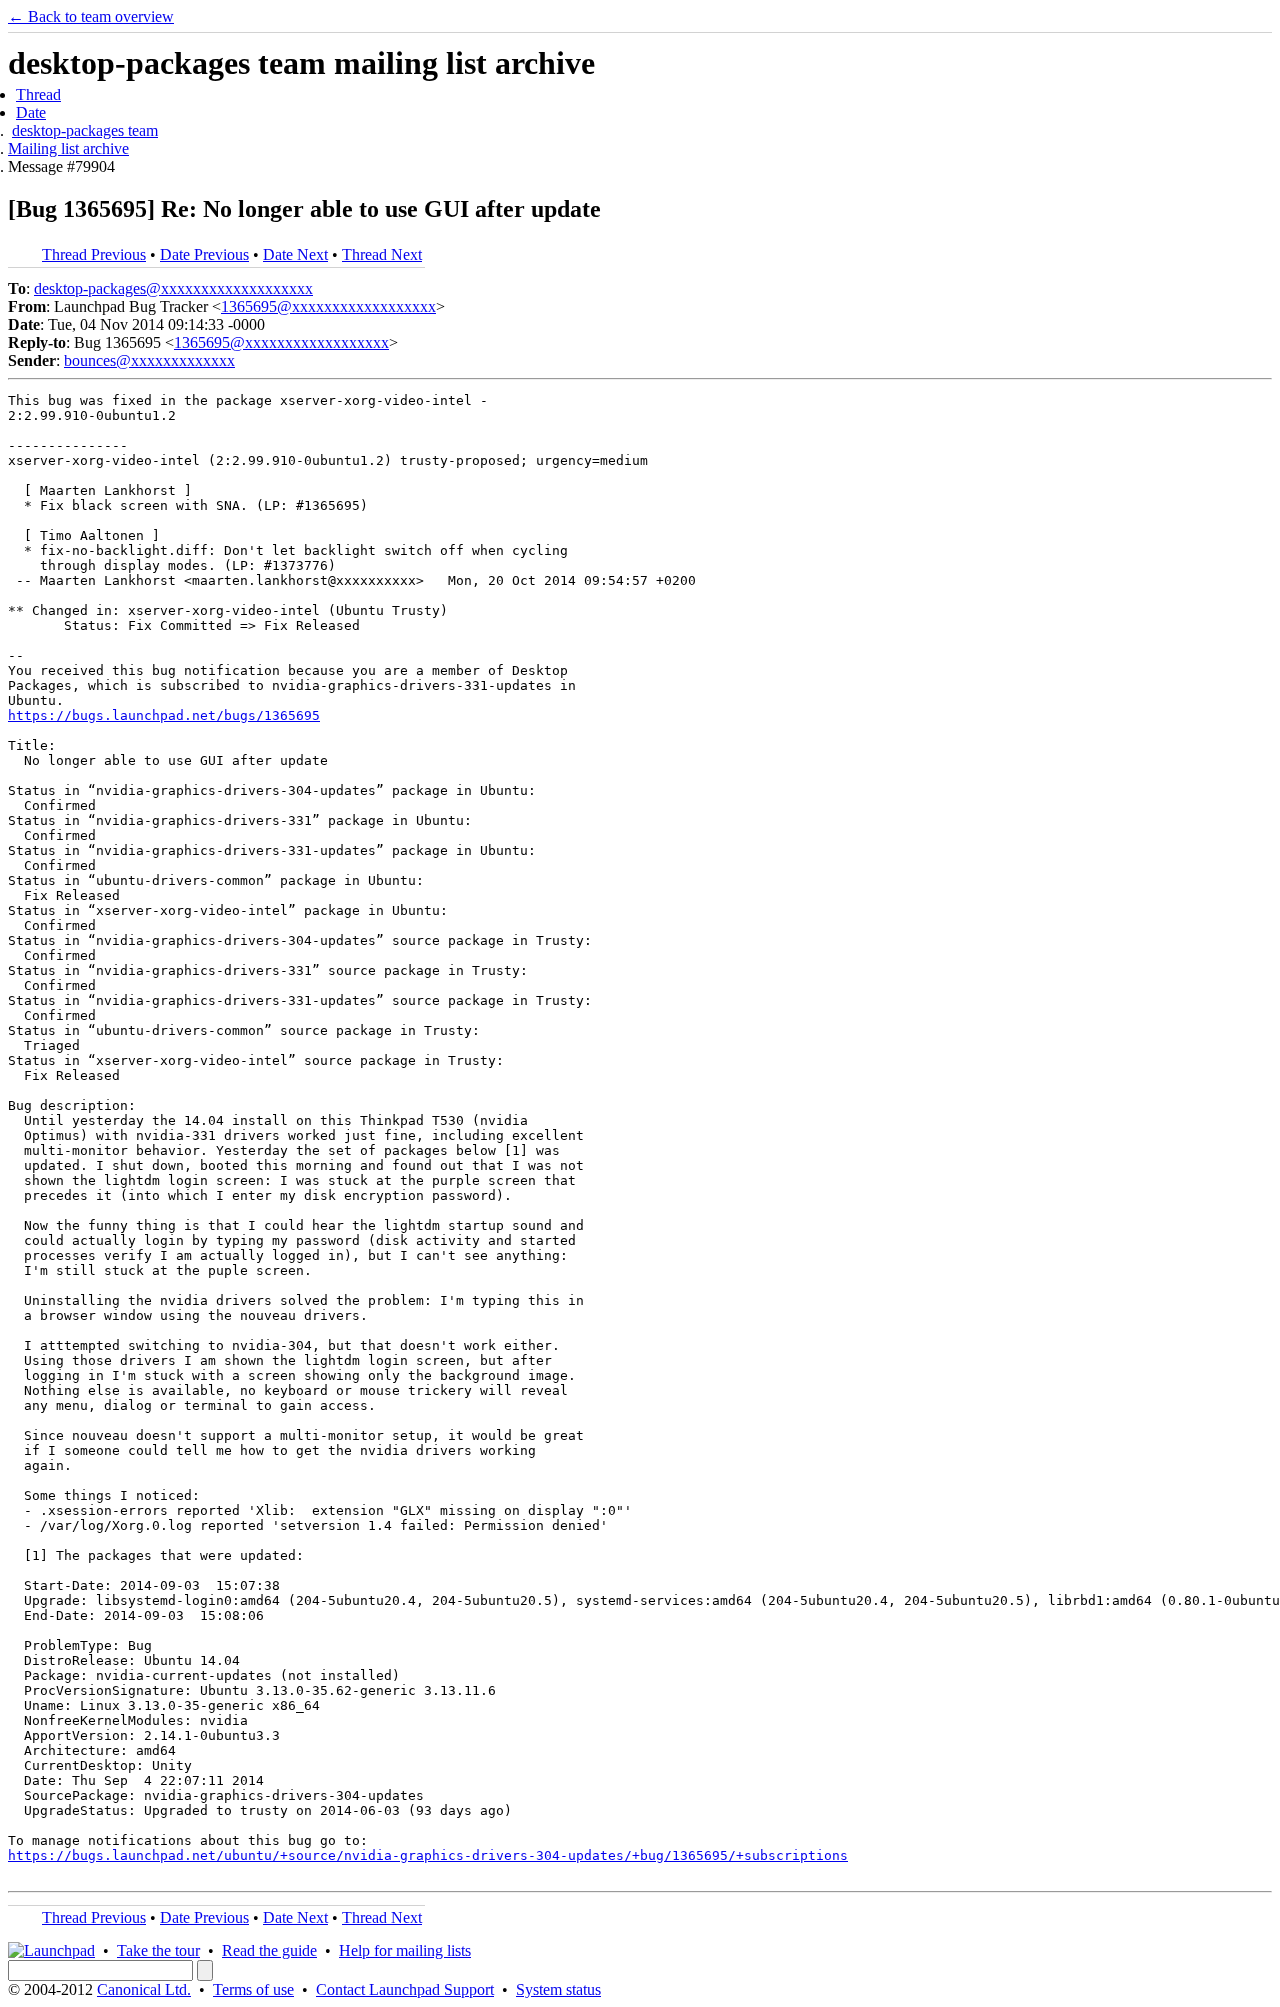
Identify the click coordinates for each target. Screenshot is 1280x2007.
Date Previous (204, 254)
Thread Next (382, 254)
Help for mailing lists (405, 1950)
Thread (38, 94)
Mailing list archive (68, 148)
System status (558, 1989)
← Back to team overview (91, 16)
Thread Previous (94, 254)
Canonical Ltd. (144, 1989)
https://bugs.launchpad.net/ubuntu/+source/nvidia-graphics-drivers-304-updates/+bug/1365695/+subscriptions (428, 1855)
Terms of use (253, 1989)
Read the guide (269, 1950)
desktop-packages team (85, 130)
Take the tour (158, 1950)
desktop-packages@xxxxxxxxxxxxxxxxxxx (173, 288)
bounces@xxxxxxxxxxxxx (149, 360)
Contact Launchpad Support (405, 1989)
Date (31, 112)
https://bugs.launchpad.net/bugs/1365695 (164, 715)
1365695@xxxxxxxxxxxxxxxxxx (328, 306)
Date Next (295, 254)
